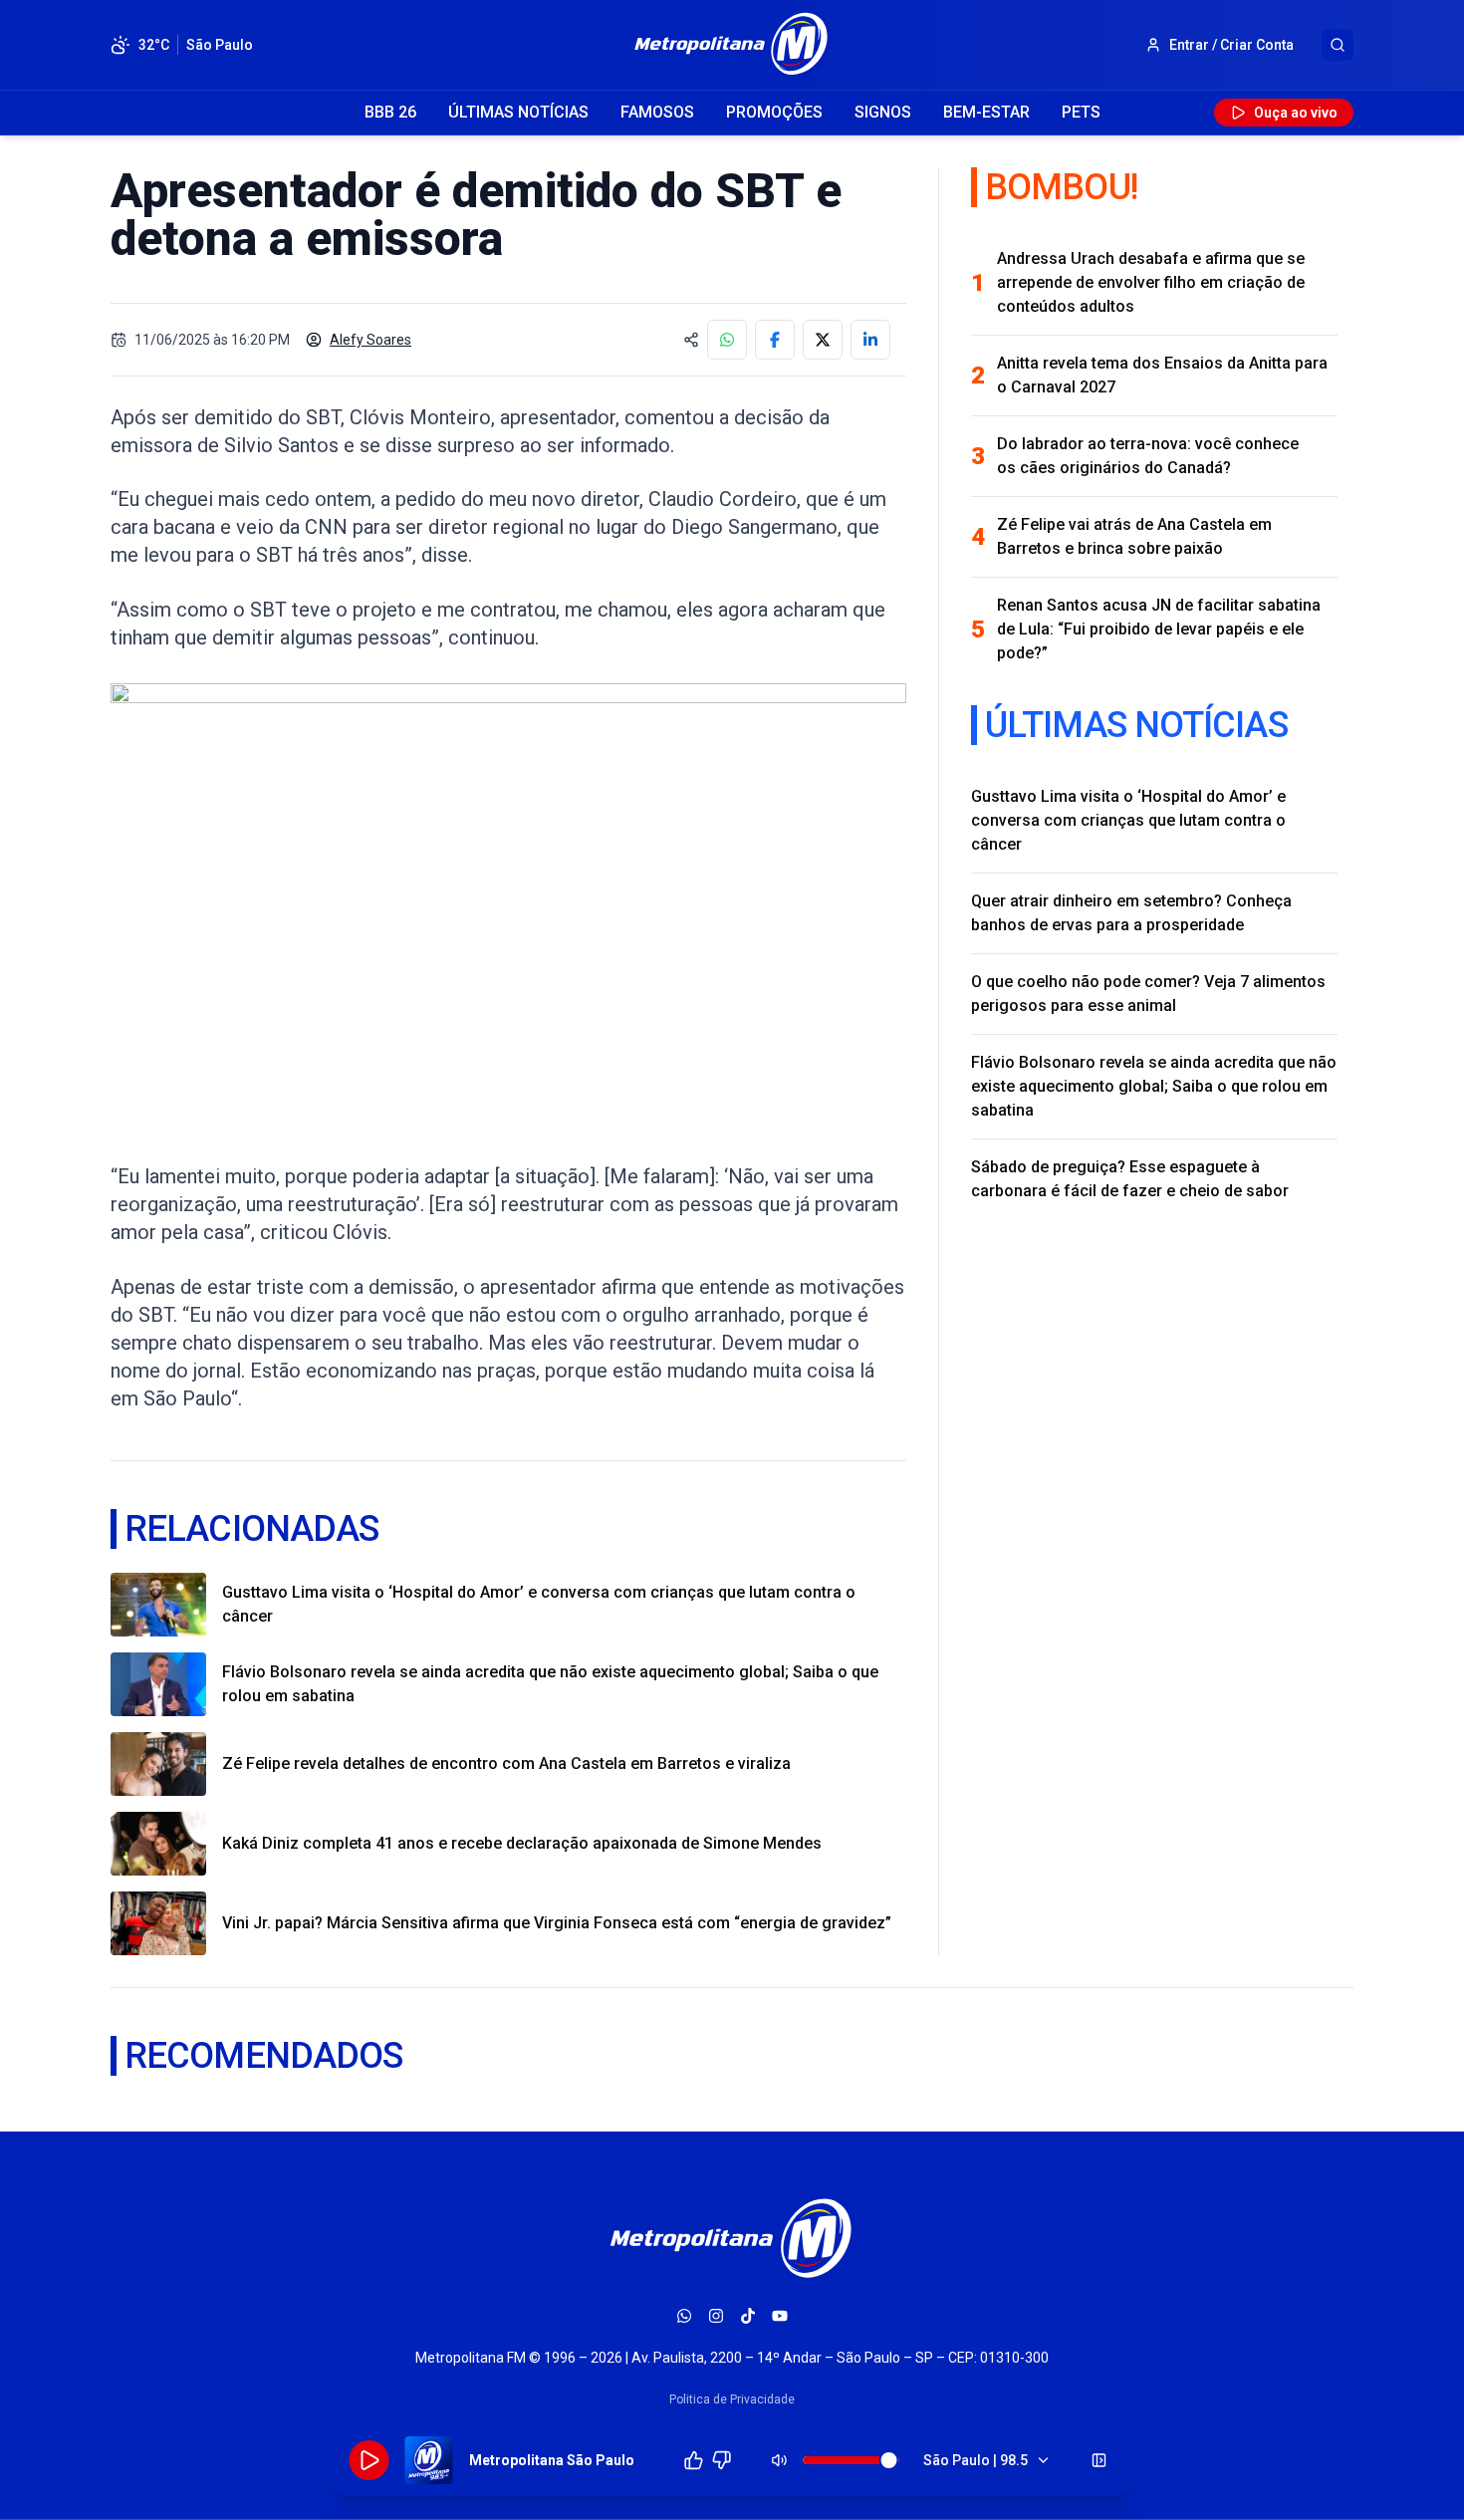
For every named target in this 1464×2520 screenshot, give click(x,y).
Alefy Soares (370, 340)
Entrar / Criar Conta (1231, 45)
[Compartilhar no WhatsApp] (727, 340)
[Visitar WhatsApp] (684, 2316)
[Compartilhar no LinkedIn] (870, 340)
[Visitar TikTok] (748, 2316)
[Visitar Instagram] (716, 2316)
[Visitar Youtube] (780, 2316)
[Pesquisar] (1338, 45)
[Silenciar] (780, 2460)
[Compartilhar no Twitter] (823, 340)
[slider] (889, 2460)
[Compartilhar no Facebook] (775, 340)
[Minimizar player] (1099, 2460)
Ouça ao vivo (1296, 113)
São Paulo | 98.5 (976, 2460)
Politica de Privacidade (732, 2399)
